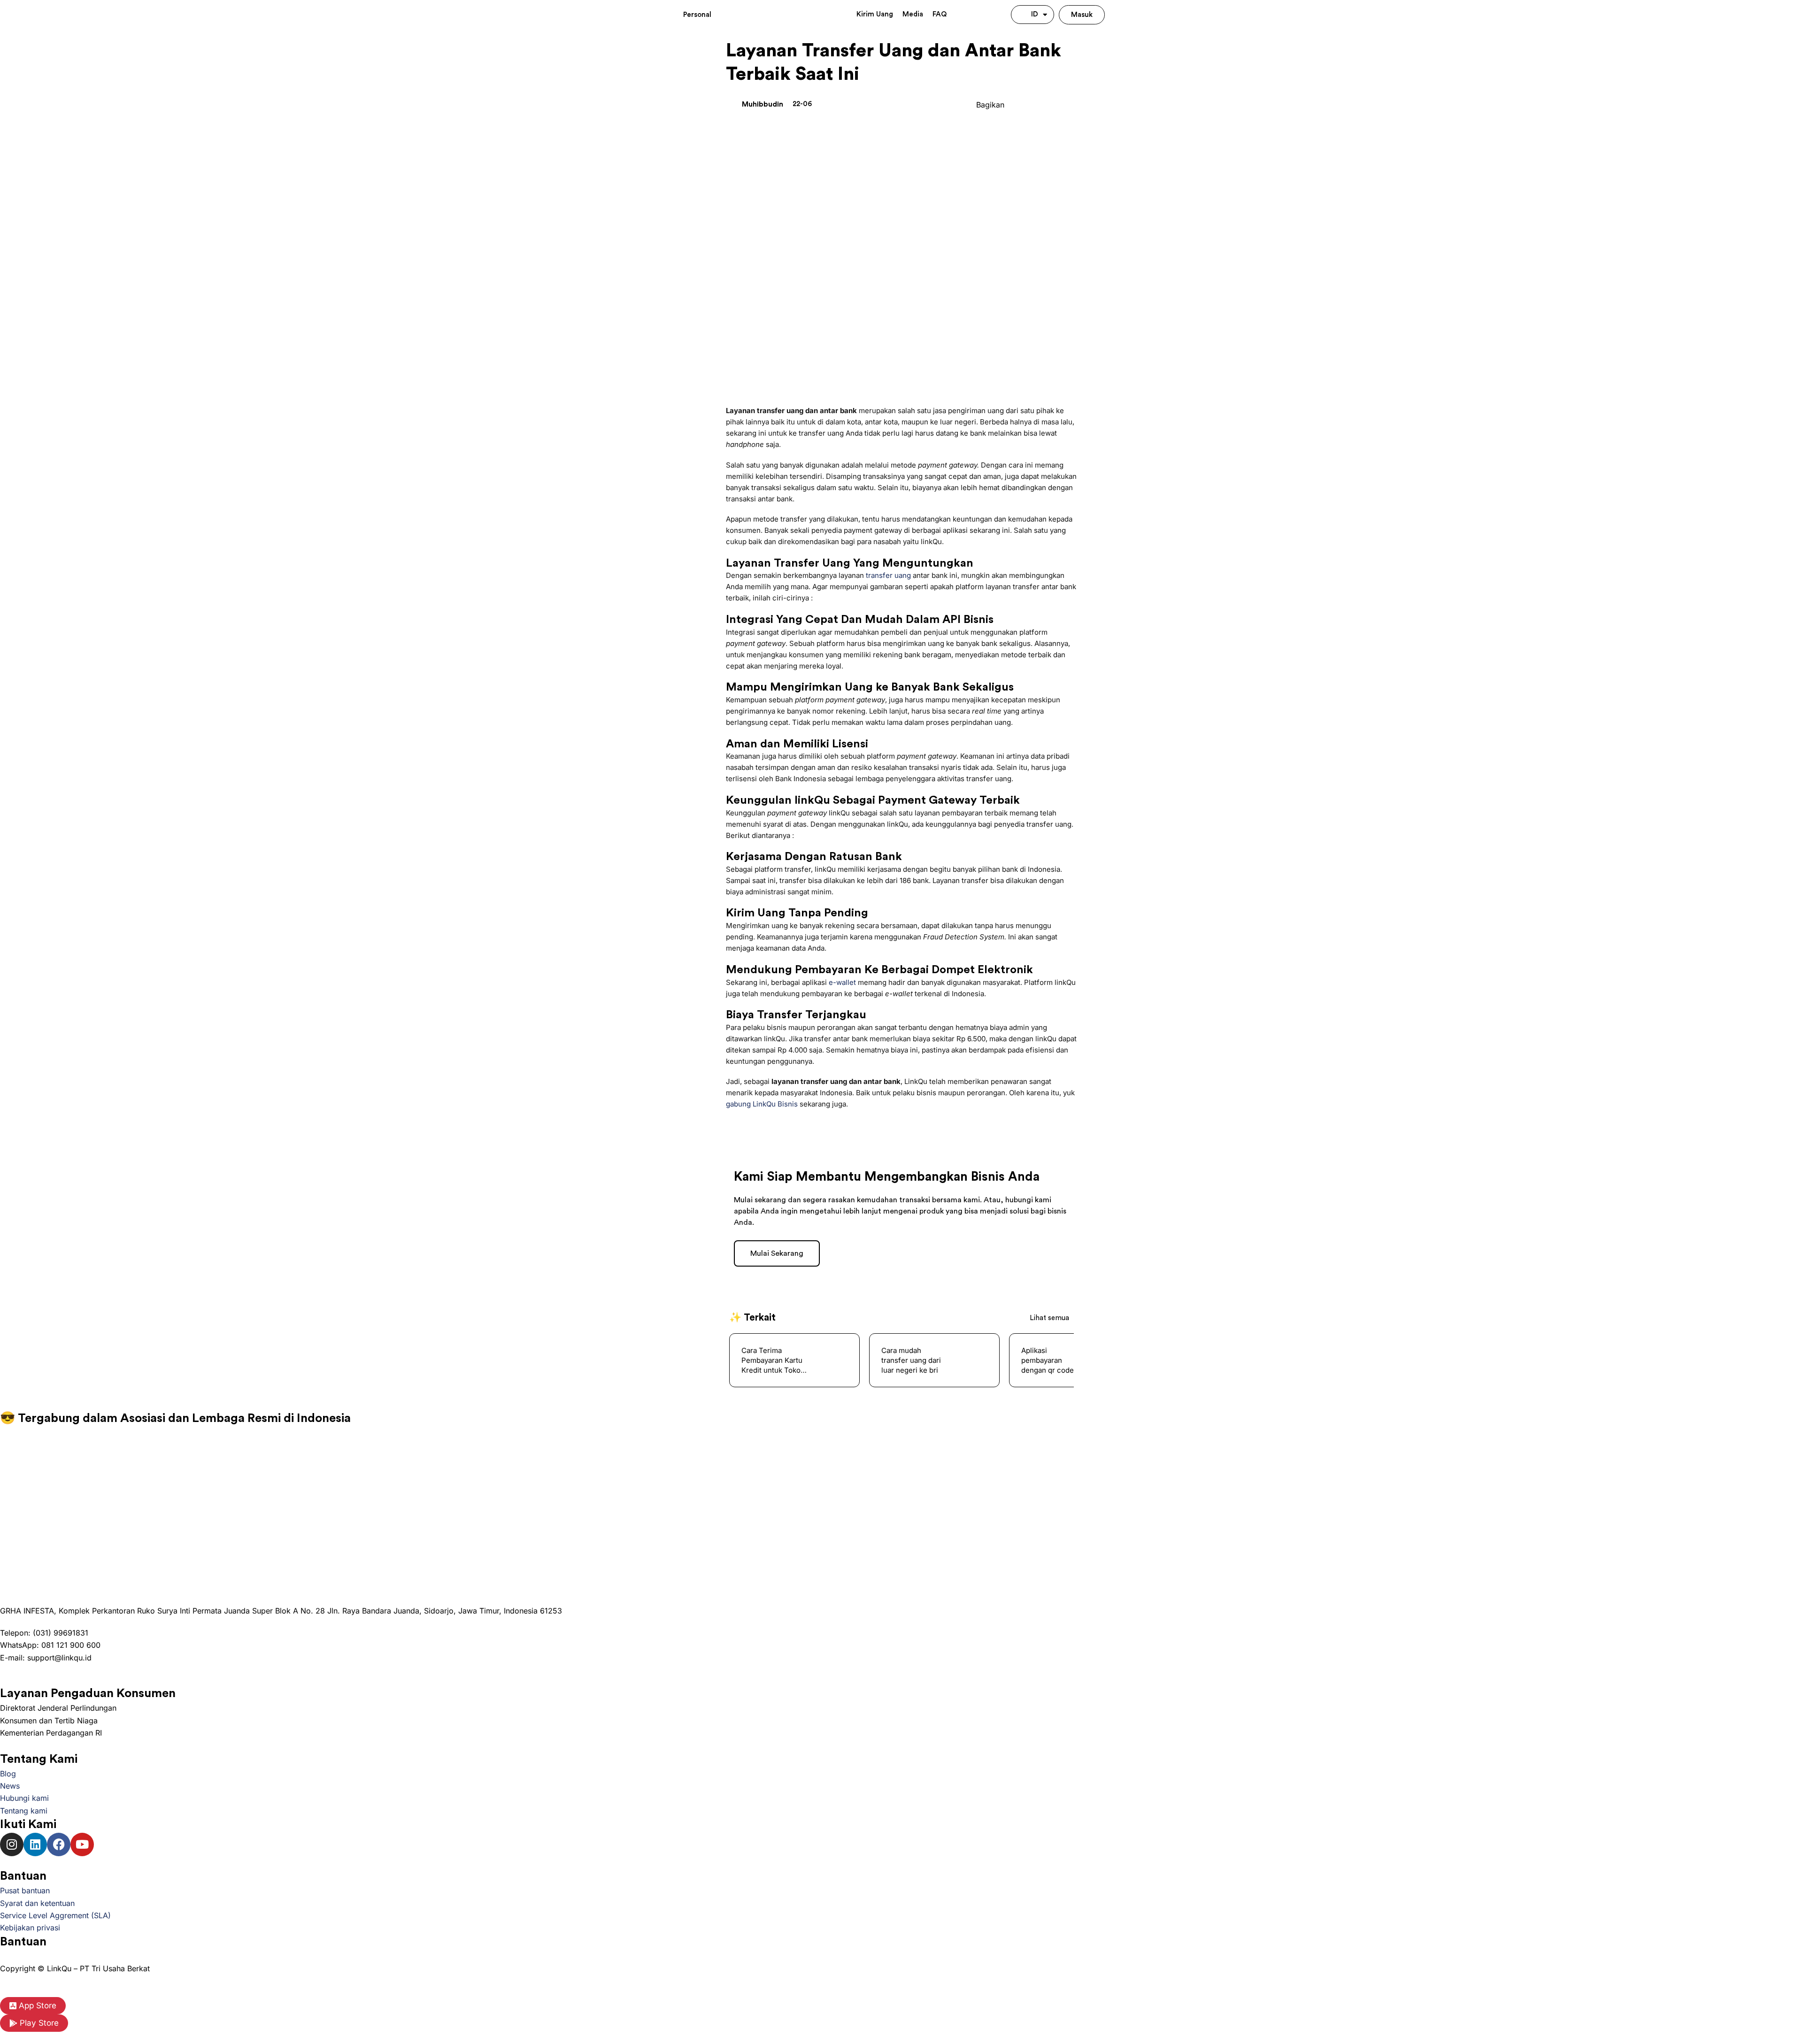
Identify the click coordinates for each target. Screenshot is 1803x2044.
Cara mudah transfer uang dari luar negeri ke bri (771, 1360)
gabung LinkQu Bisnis (762, 1104)
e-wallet (842, 982)
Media (913, 14)
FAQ (940, 14)
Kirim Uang (875, 14)
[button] (1015, 104)
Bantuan (23, 1942)
